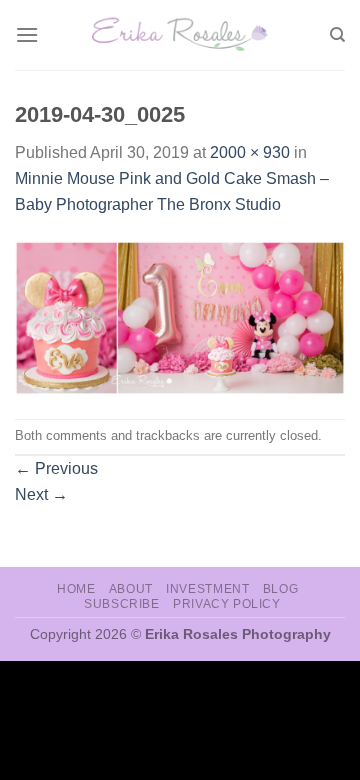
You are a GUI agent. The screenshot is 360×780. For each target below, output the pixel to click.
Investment (207, 589)
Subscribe (122, 604)
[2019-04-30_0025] (180, 316)
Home (76, 589)
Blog (280, 589)
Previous (56, 468)
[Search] (337, 35)
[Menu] (27, 34)
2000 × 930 (250, 152)
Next (41, 494)
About (131, 589)
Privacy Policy (227, 604)
